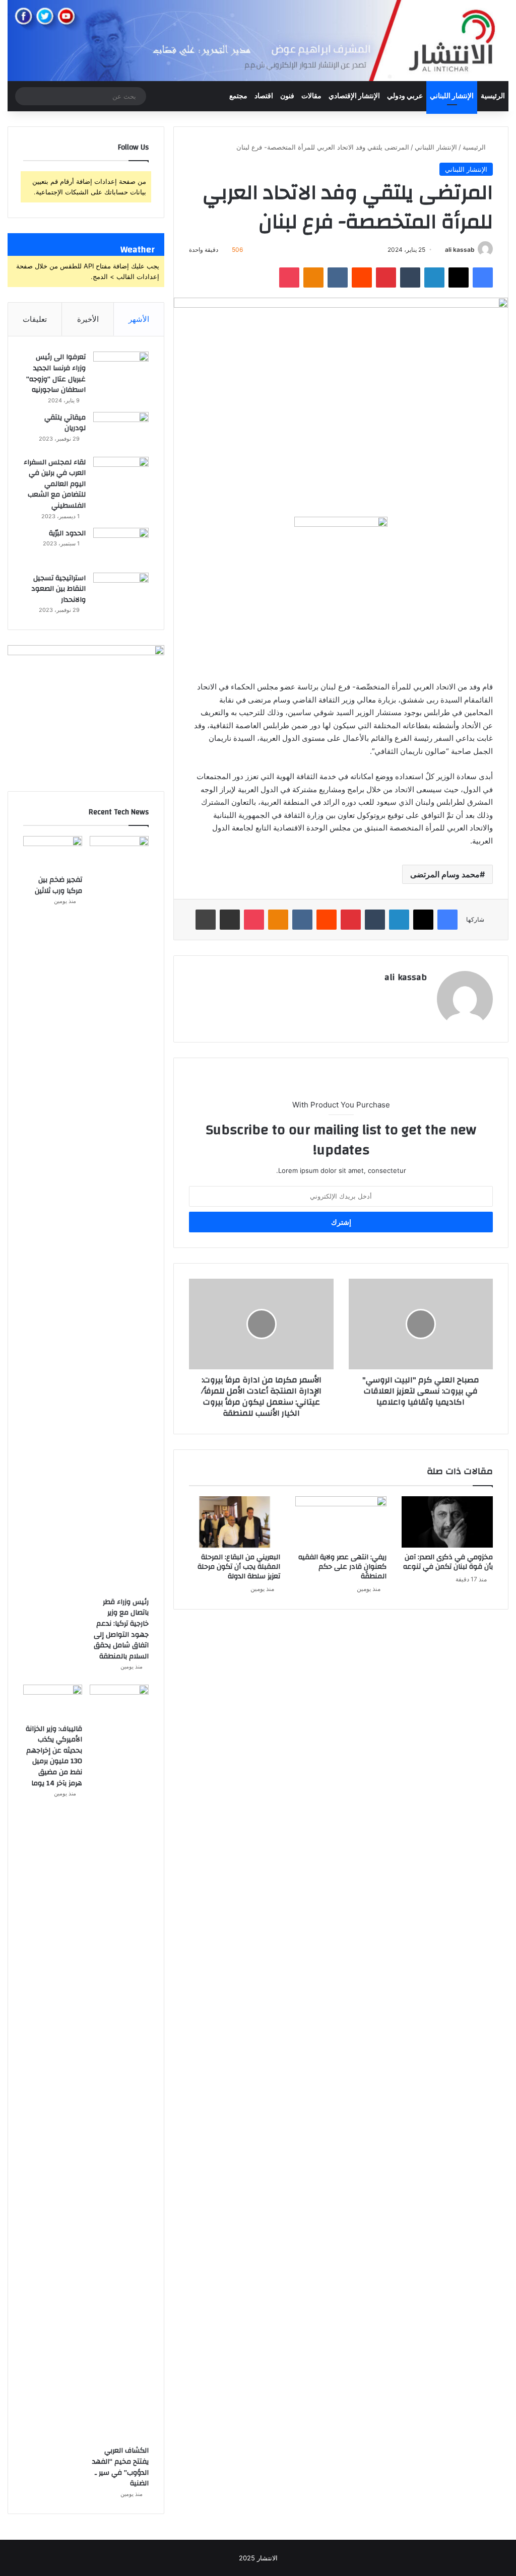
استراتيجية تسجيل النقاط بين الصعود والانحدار (58, 589)
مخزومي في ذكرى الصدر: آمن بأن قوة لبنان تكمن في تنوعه (448, 1562)
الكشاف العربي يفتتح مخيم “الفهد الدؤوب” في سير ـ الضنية (120, 2467)
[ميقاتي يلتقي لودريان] (121, 431)
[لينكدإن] (434, 277)
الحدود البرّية (67, 533)
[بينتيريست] (386, 277)
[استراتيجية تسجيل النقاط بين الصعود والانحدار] (121, 591)
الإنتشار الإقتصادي (354, 96)
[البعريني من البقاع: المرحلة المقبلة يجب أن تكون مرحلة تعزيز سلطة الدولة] (235, 1522)
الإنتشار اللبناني (452, 96)
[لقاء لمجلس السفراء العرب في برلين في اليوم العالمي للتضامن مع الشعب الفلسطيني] (121, 476)
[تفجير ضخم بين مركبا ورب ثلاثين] (53, 853)
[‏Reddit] (362, 277)
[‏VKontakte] (338, 277)
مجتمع (238, 96)
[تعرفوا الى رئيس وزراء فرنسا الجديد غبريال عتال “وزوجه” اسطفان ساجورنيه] (121, 370)
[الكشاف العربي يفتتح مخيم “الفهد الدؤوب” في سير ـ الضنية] (119, 2062)
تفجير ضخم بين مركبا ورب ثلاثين (58, 885)
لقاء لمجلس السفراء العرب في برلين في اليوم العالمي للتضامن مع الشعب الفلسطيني (55, 484)
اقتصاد (264, 96)
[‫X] (459, 277)
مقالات (311, 96)
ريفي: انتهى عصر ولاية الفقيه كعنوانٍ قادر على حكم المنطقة (342, 1567)
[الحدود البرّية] (121, 547)
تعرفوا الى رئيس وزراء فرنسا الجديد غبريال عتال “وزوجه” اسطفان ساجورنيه (56, 373)
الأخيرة (88, 319)
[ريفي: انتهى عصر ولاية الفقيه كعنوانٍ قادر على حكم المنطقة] (341, 1522)
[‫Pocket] (289, 277)
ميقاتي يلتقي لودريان (65, 423)
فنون (287, 96)
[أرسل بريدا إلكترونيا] (441, 250)
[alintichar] (258, 41)
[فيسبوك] (483, 277)
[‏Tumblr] (410, 277)
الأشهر (139, 319)
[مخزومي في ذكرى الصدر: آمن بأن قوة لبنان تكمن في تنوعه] (447, 1522)
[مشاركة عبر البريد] (230, 920)
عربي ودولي (405, 96)
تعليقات (35, 319)
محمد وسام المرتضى (445, 874)
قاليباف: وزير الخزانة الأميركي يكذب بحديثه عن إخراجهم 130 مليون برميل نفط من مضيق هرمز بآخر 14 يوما (54, 1756)
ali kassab (460, 250)
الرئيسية (493, 96)
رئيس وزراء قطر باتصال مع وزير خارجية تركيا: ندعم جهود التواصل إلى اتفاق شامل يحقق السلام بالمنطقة (121, 1629)
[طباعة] (206, 920)
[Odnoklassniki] (313, 277)
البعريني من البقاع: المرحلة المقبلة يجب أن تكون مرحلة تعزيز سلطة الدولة (239, 1567)
